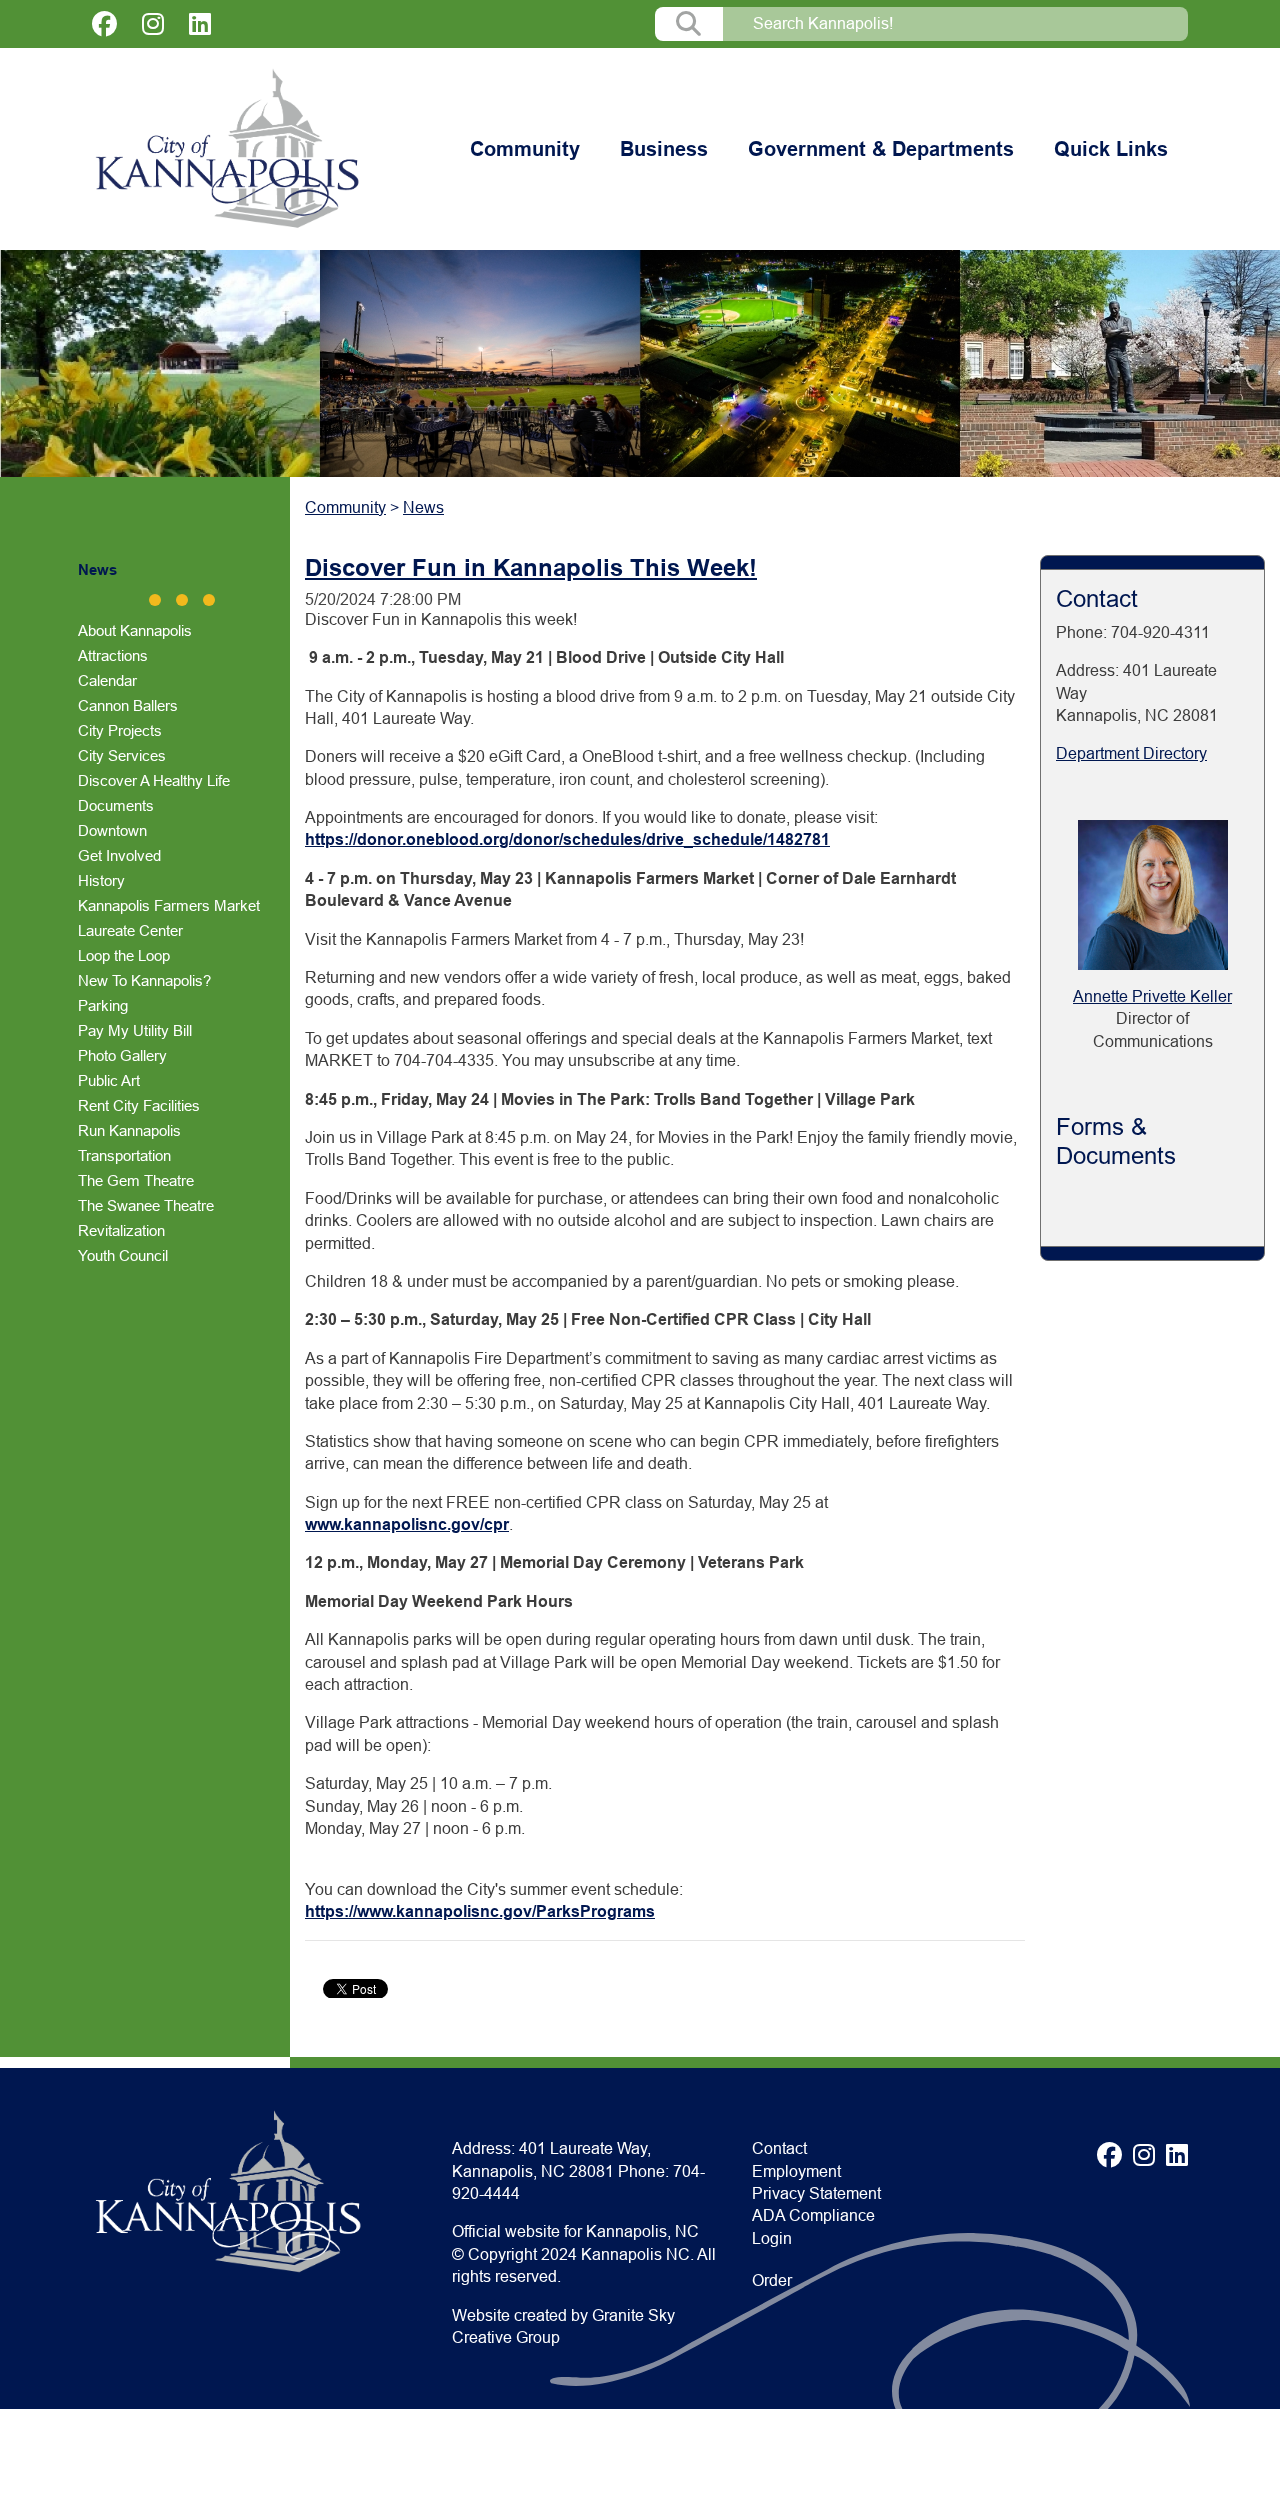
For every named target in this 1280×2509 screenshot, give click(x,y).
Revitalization (121, 1230)
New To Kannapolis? (144, 980)
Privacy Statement (816, 2193)
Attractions (113, 655)
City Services (122, 755)
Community (525, 149)
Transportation (124, 1155)
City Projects (120, 730)
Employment (796, 2171)
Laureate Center (130, 930)
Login (772, 2238)
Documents (116, 805)
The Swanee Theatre (146, 1205)
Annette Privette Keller (1152, 996)
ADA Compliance (813, 2215)
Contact (779, 2148)
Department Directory (1131, 753)
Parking (103, 1005)
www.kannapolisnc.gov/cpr (407, 1524)
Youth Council (123, 1255)
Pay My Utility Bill (135, 1030)
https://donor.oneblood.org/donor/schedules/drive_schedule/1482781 (567, 839)
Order (772, 2280)
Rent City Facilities (139, 1105)
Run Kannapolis (129, 1130)
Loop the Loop (124, 955)
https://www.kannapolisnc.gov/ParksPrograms (480, 1911)
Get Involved (119, 855)
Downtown (112, 830)
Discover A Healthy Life (154, 780)
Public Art (109, 1080)
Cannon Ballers (128, 705)
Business (664, 149)
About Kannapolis (135, 630)
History (101, 880)
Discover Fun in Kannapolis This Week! (531, 567)
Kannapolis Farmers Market (169, 905)
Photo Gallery (122, 1055)
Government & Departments (881, 149)
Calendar (107, 680)
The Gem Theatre (136, 1180)
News (97, 569)
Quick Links (1111, 149)
